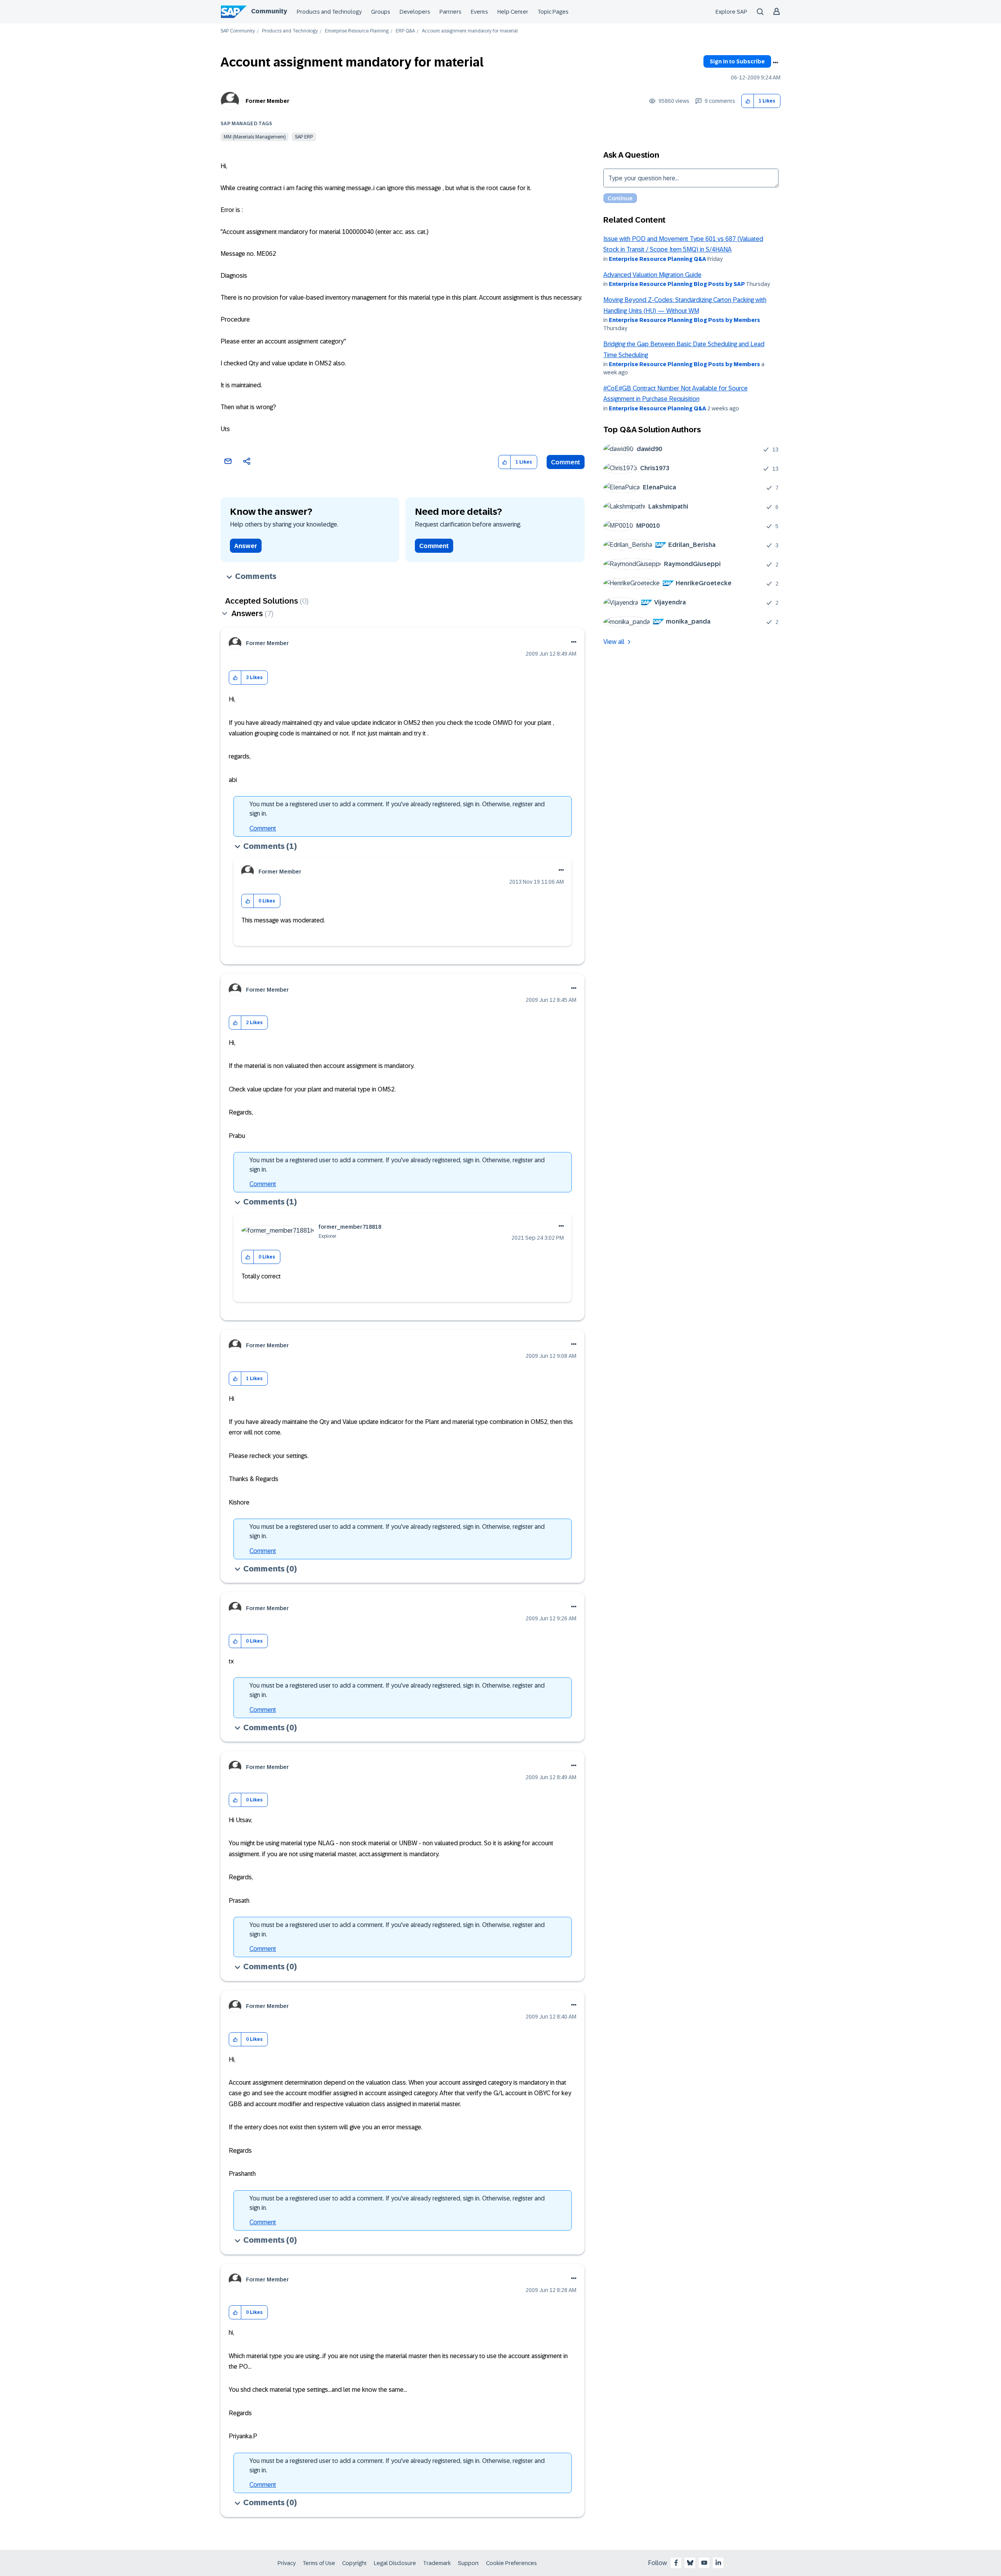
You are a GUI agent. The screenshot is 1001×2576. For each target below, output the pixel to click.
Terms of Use (319, 2563)
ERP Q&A (405, 31)
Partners (450, 12)
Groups (381, 12)
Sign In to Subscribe (737, 61)
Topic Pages (553, 12)
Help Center (513, 12)
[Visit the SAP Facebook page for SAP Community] (676, 2563)
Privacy (287, 2563)
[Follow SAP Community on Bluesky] (690, 2563)
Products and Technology (329, 12)
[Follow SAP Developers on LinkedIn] (718, 2563)
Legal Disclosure (395, 2563)
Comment (566, 462)
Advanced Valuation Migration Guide (652, 275)
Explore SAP (731, 12)
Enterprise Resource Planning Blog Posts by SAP (677, 284)
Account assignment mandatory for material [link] (470, 31)
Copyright (354, 2563)
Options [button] (775, 63)
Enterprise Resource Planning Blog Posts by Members (684, 320)
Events (479, 12)
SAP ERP (304, 137)
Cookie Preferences (511, 2563)
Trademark (437, 2563)
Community (269, 11)
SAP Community (238, 31)
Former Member (267, 101)
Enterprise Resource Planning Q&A (657, 259)
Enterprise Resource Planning (357, 31)
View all (614, 642)
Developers (415, 12)
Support (468, 2563)
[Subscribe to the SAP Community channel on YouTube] (704, 2563)
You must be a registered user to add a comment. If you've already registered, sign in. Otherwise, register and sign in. (397, 809)
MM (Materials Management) (255, 137)
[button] (748, 101)
